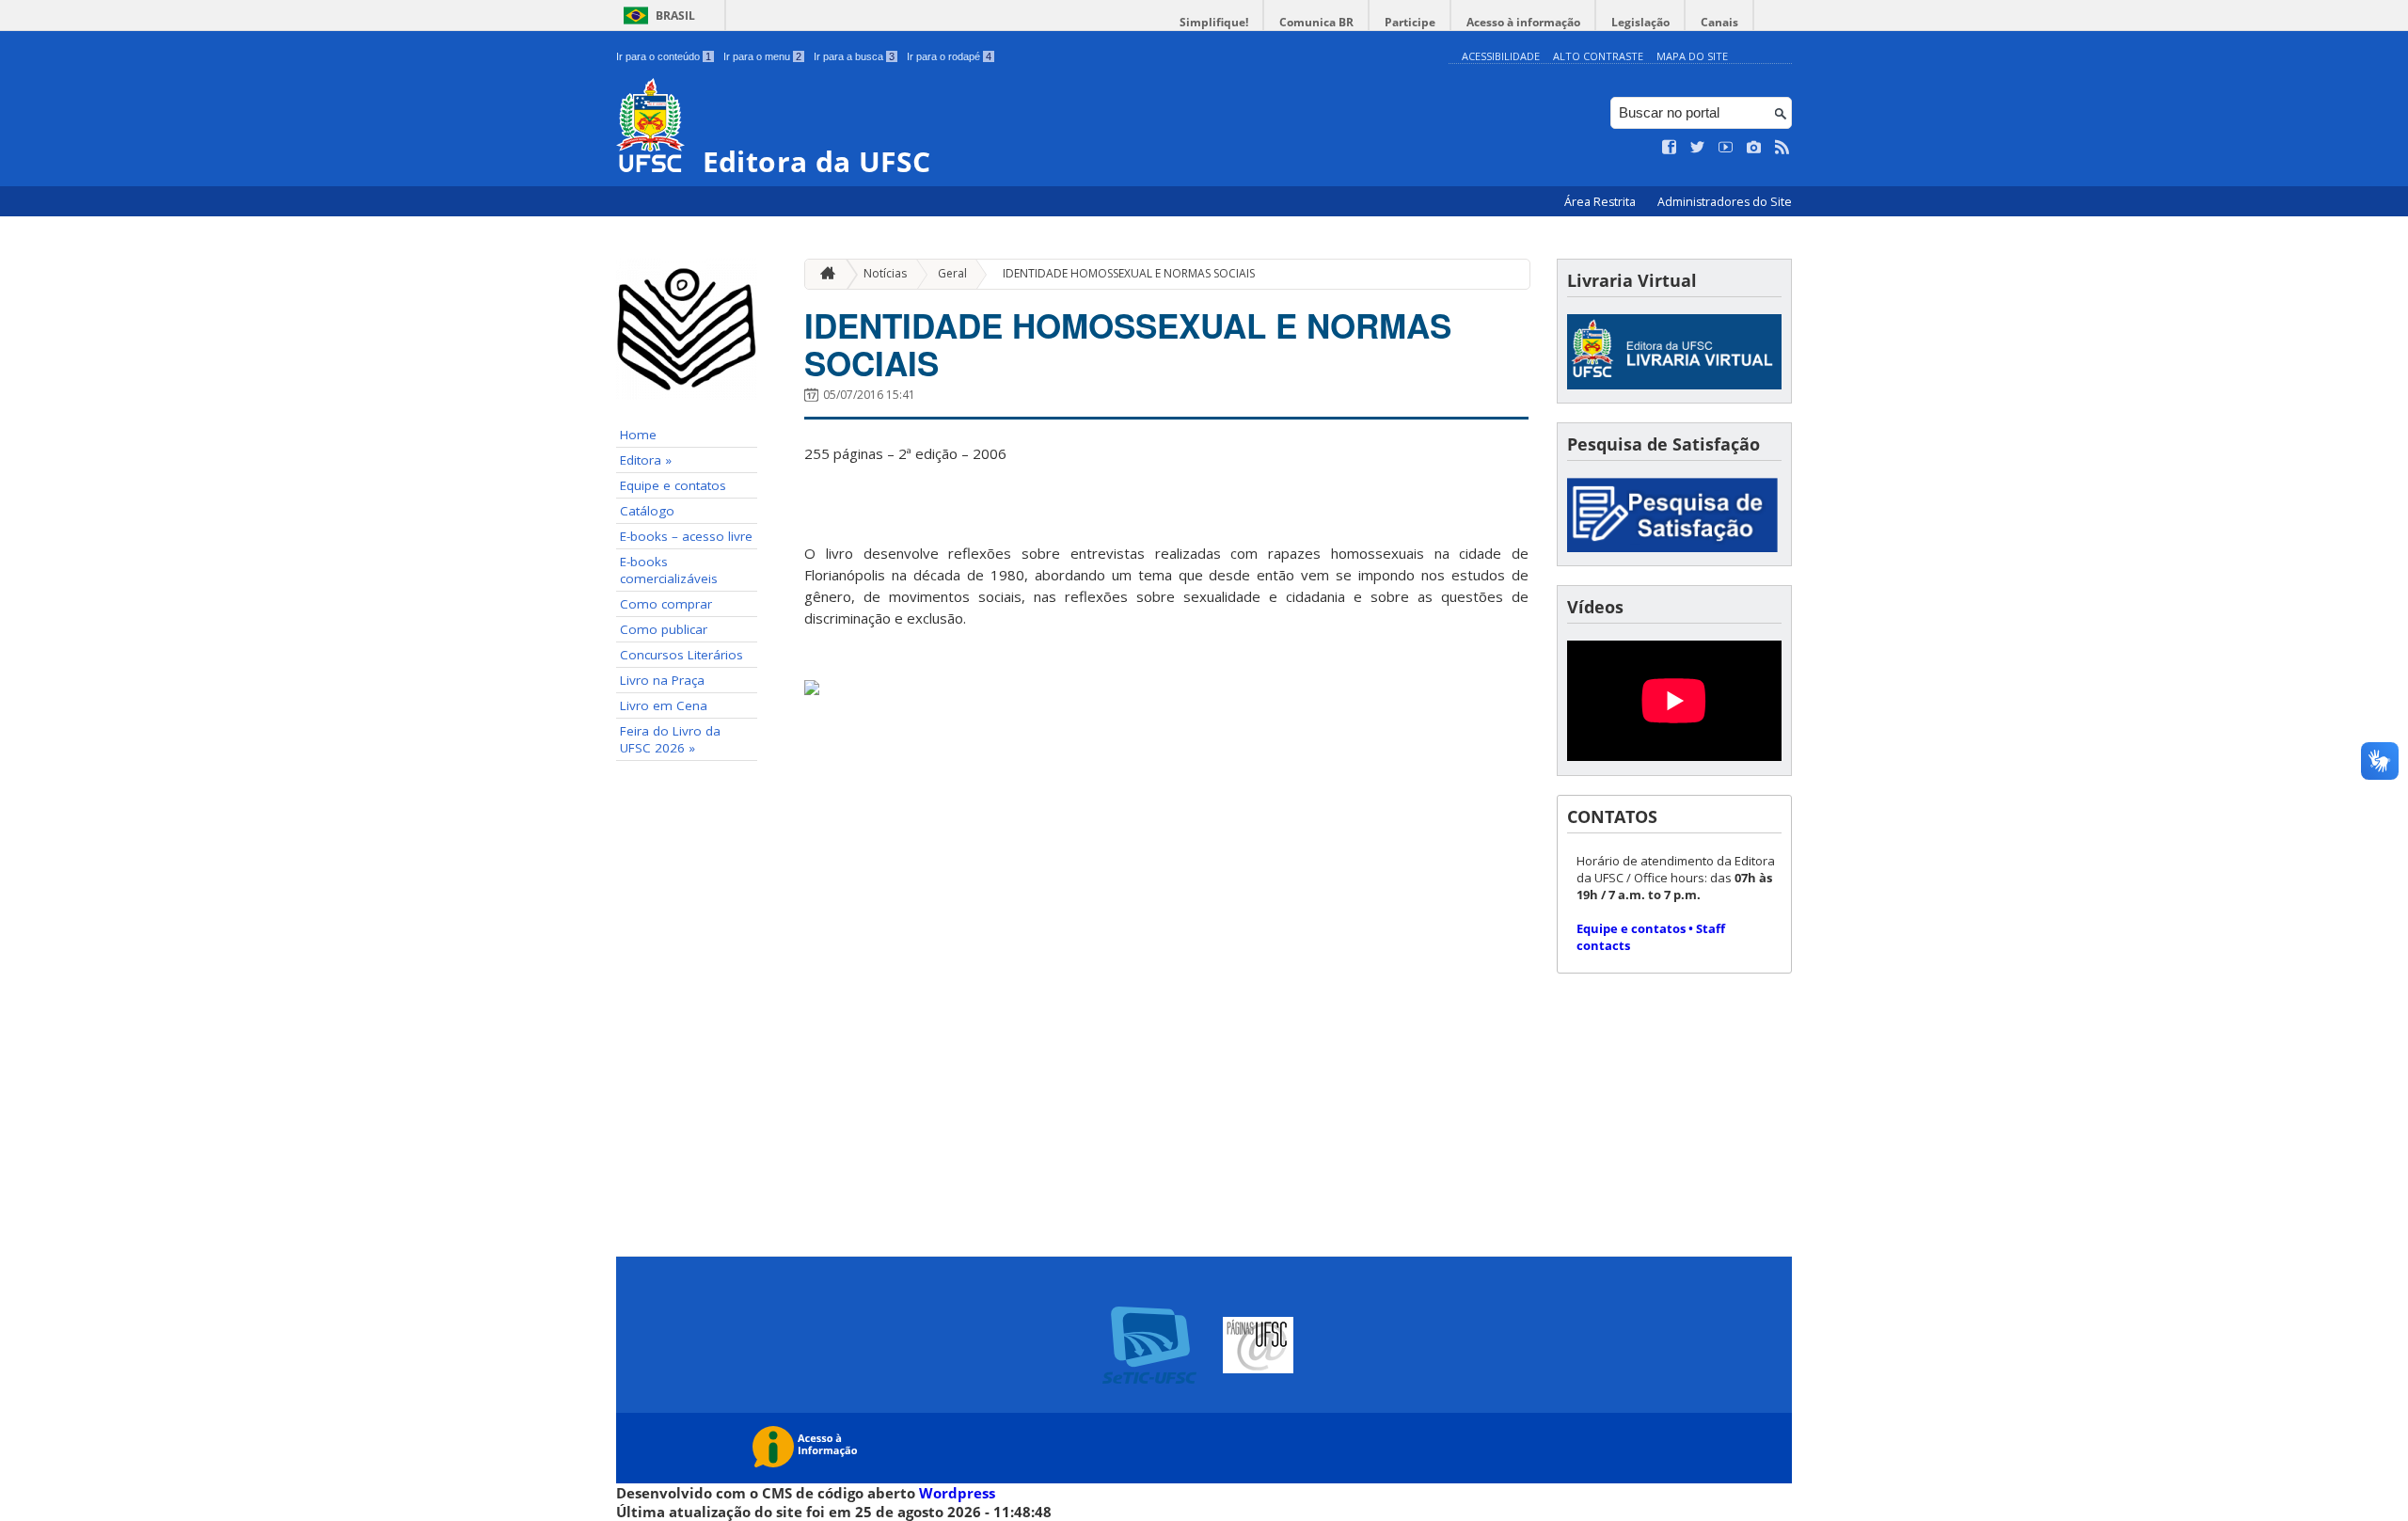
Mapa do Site (1692, 56)
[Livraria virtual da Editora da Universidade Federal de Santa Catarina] (1674, 384)
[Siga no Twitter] (1698, 148)
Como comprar (666, 604)
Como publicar (664, 629)
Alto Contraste (1598, 56)
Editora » (646, 460)
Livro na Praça (662, 680)
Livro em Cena (664, 705)
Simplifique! (1214, 22)
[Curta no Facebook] (1670, 148)
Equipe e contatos (673, 485)
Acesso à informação (1523, 22)
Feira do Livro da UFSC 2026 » (670, 739)
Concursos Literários (681, 655)
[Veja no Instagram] (1754, 148)
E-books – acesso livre (686, 536)
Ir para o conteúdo (664, 56)
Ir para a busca (854, 56)
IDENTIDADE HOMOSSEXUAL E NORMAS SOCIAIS (1129, 273)
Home (638, 435)
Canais (1719, 22)
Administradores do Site (1725, 202)
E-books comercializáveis (669, 570)
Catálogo (647, 511)
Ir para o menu (762, 56)
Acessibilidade (1501, 56)
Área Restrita (1601, 202)
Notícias (885, 273)
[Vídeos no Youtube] (1726, 148)
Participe (1410, 22)
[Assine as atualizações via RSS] (1782, 148)
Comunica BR (1316, 22)
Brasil (675, 16)
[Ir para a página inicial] (823, 274)
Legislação (1640, 22)
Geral (952, 273)
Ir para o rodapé (949, 56)
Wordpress (957, 1493)
